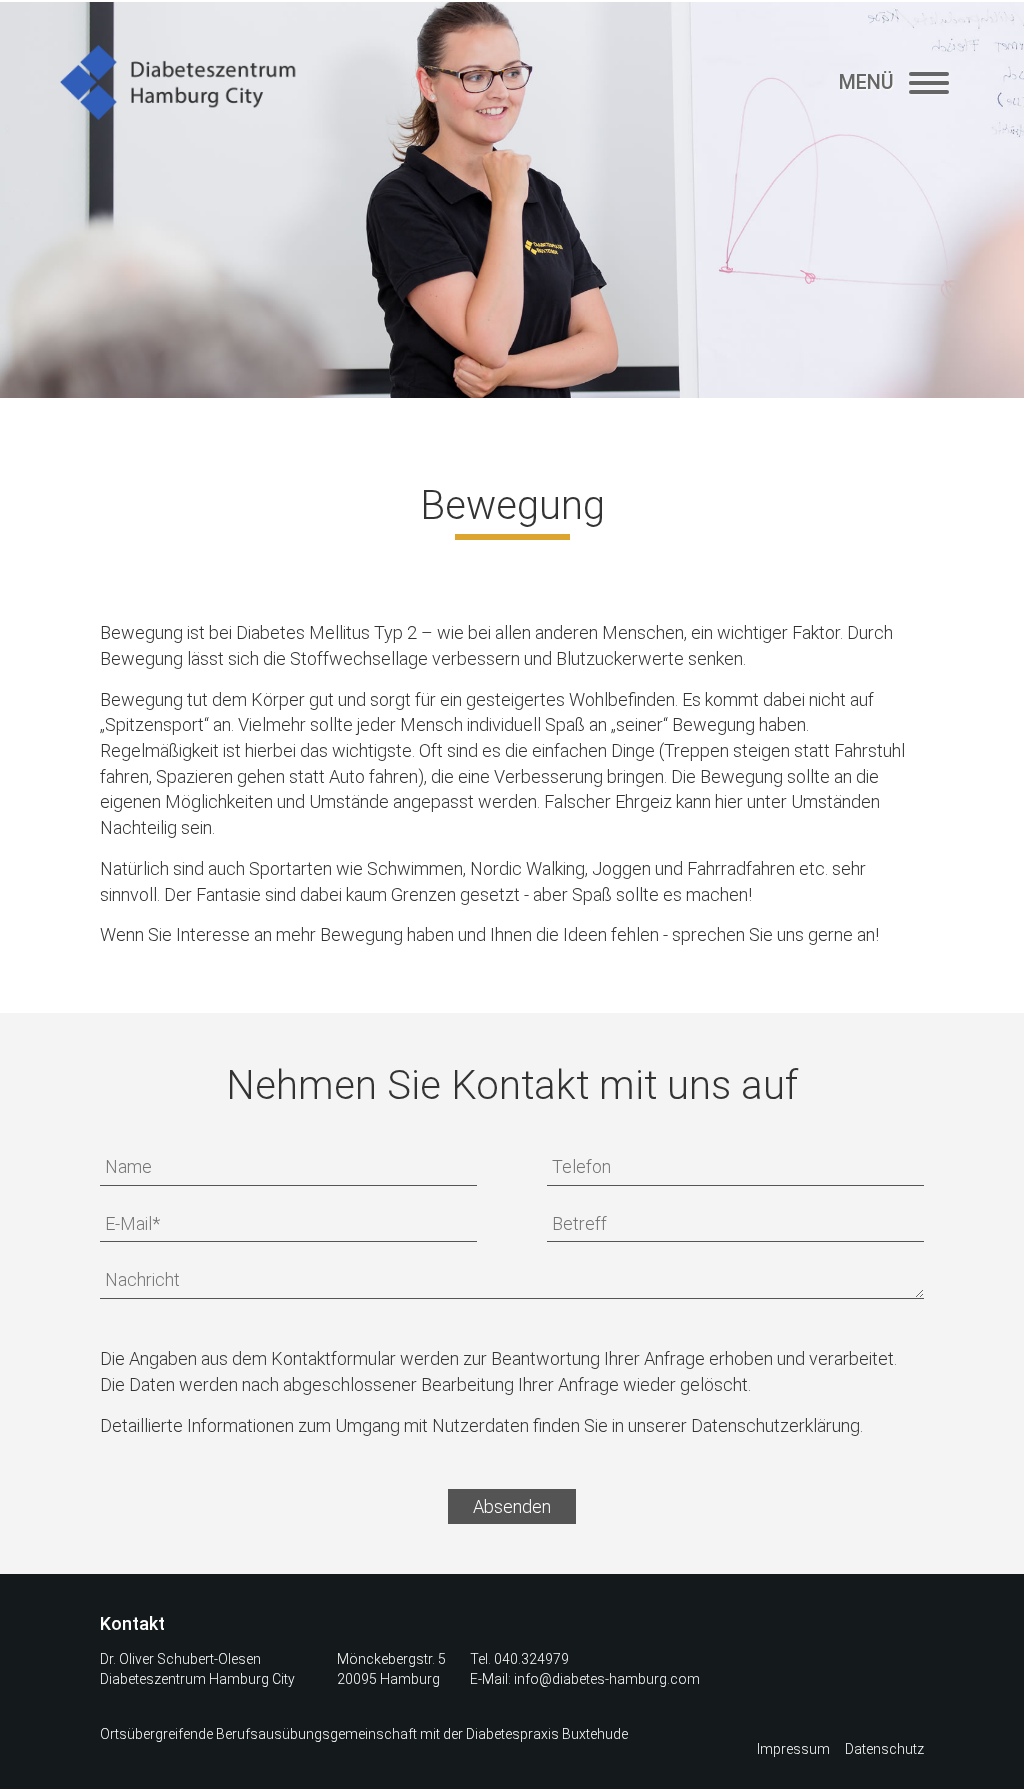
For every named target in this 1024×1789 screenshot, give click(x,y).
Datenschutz (884, 1749)
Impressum (793, 1749)
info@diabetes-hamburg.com (607, 1679)
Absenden (512, 1506)
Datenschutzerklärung (775, 1425)
